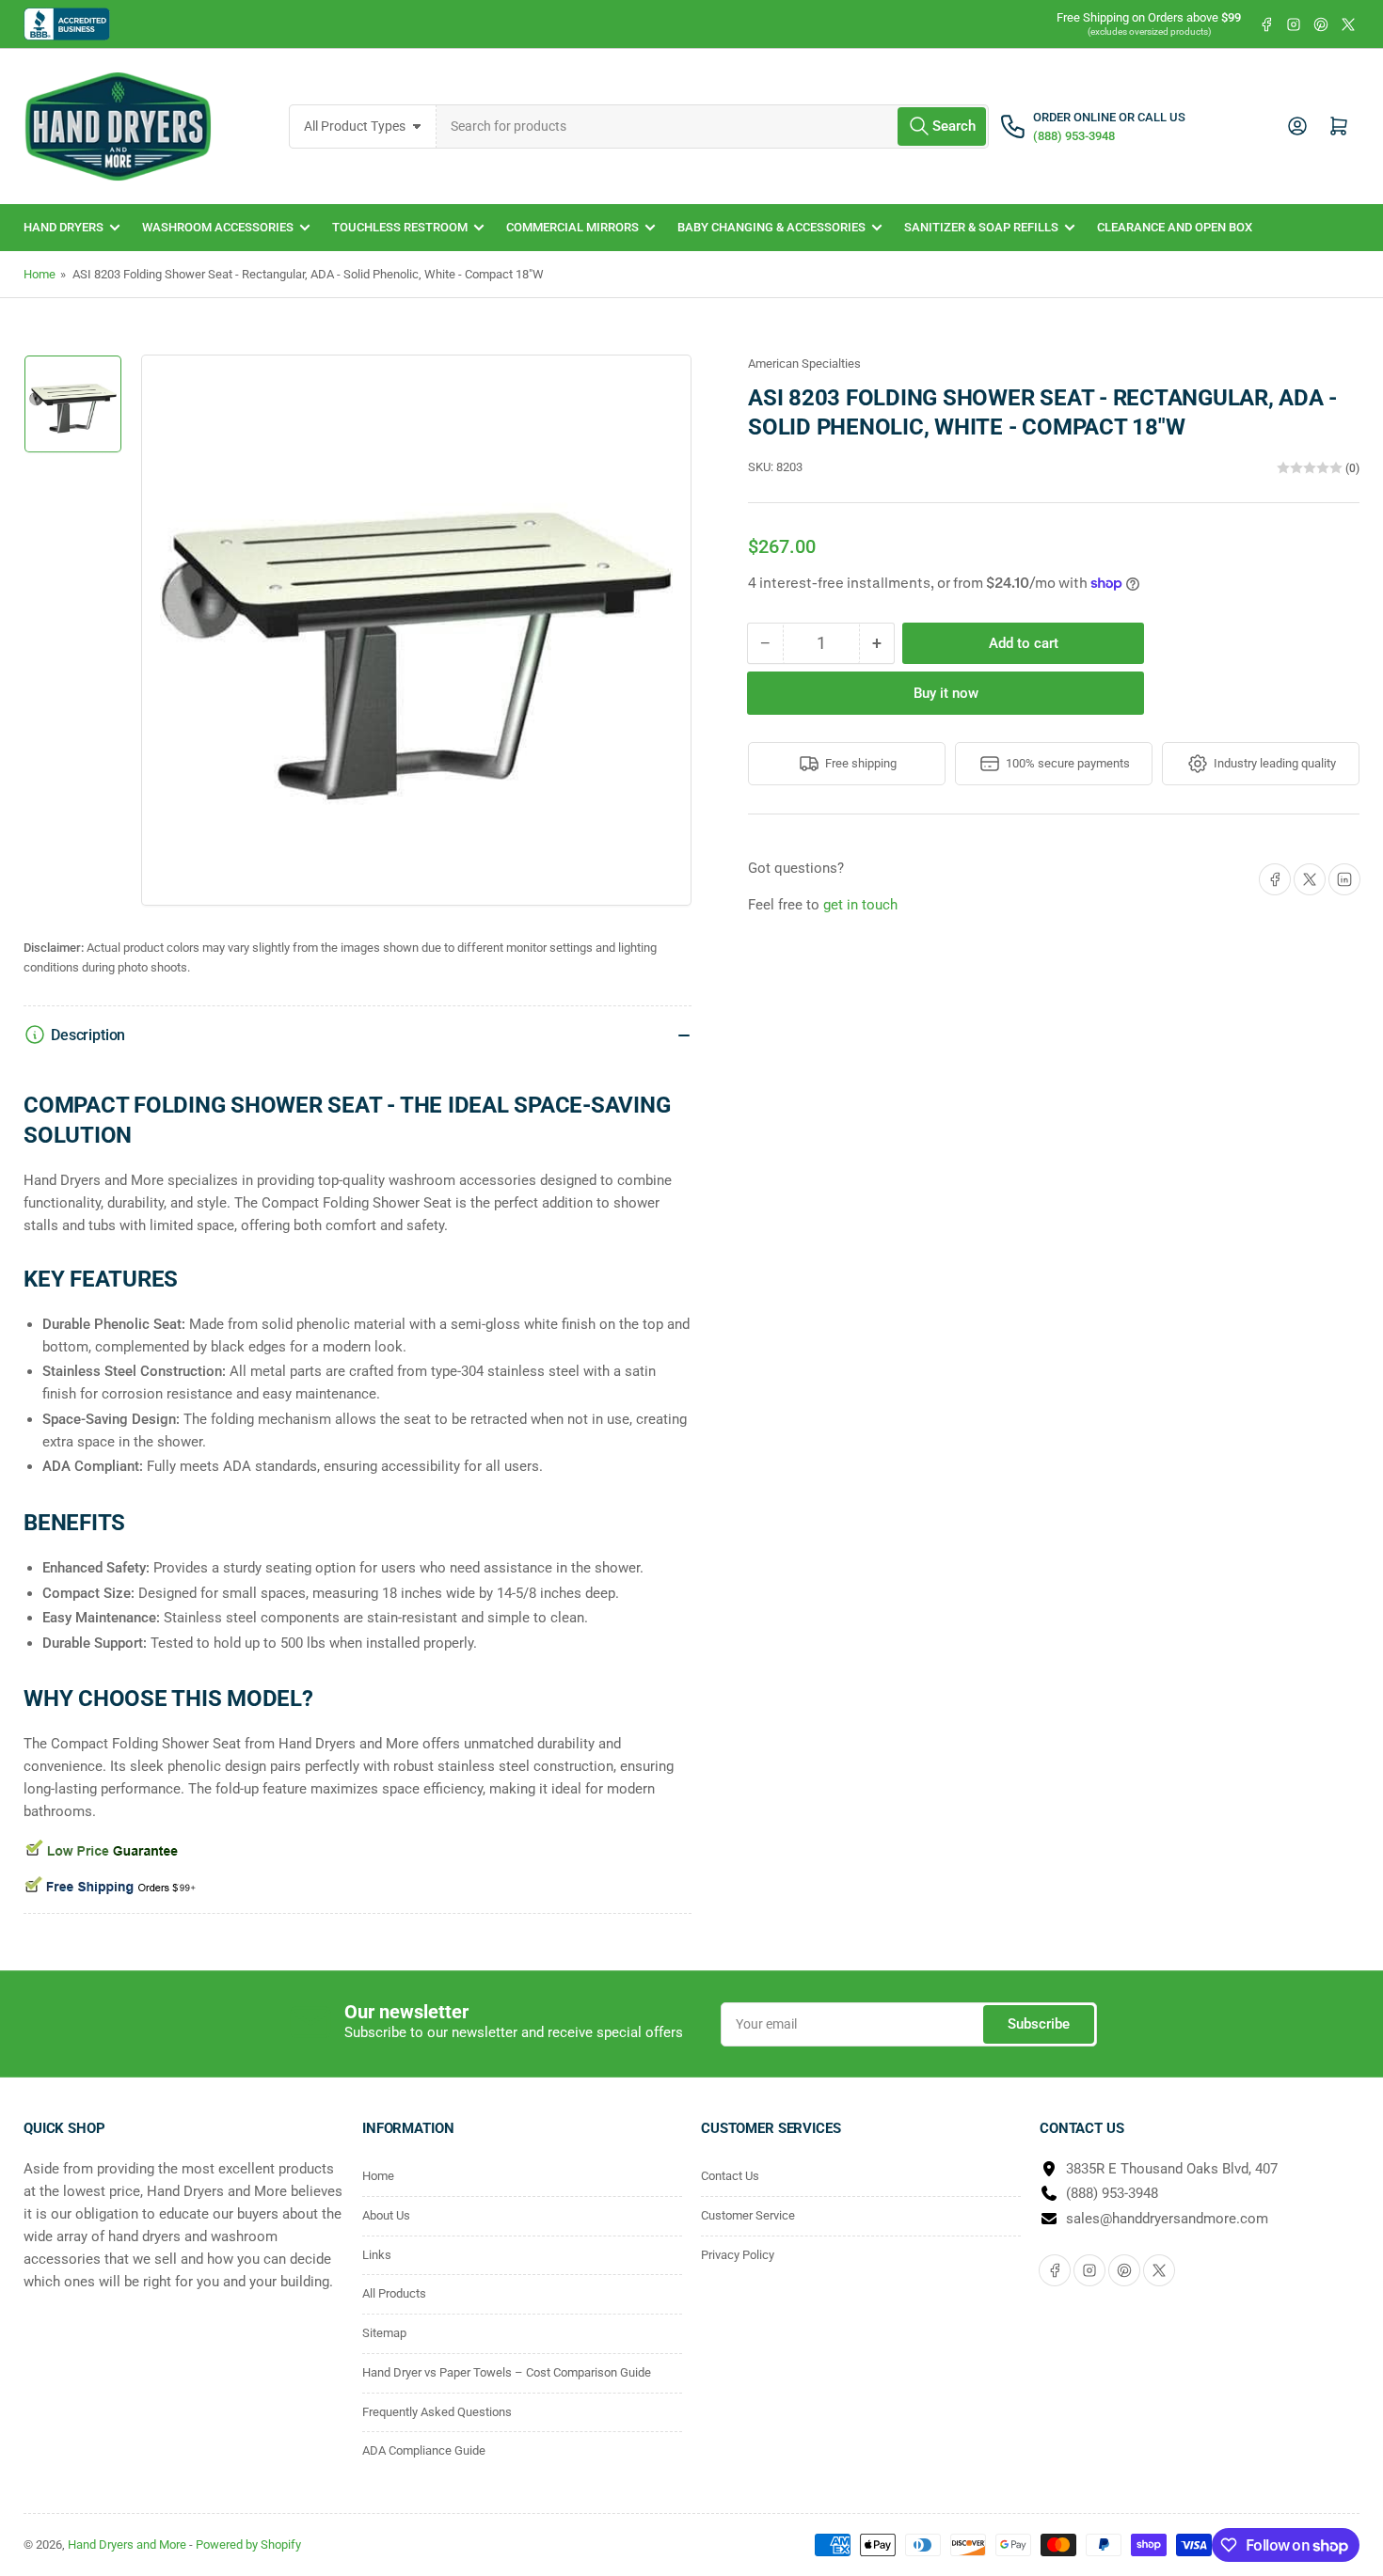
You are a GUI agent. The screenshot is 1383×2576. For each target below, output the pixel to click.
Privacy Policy (738, 2255)
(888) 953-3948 (1112, 2193)
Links (377, 2255)
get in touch (860, 905)
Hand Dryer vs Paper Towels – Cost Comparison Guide (507, 2372)
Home (40, 274)
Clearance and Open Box (1175, 227)
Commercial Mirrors (572, 227)
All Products (394, 2293)
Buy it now (946, 693)
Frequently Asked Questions (437, 2412)
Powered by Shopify (248, 2544)
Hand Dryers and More (128, 2544)
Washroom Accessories (218, 227)
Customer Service (748, 2215)
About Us (386, 2215)
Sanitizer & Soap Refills (981, 227)
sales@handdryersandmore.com (1167, 2219)
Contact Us (730, 2176)
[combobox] (713, 126)
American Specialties (804, 363)
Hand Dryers (64, 227)
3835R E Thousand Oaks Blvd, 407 (1172, 2169)
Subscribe (1039, 2024)
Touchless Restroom (400, 227)
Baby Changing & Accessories (771, 227)
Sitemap (384, 2333)
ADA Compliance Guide (424, 2450)
